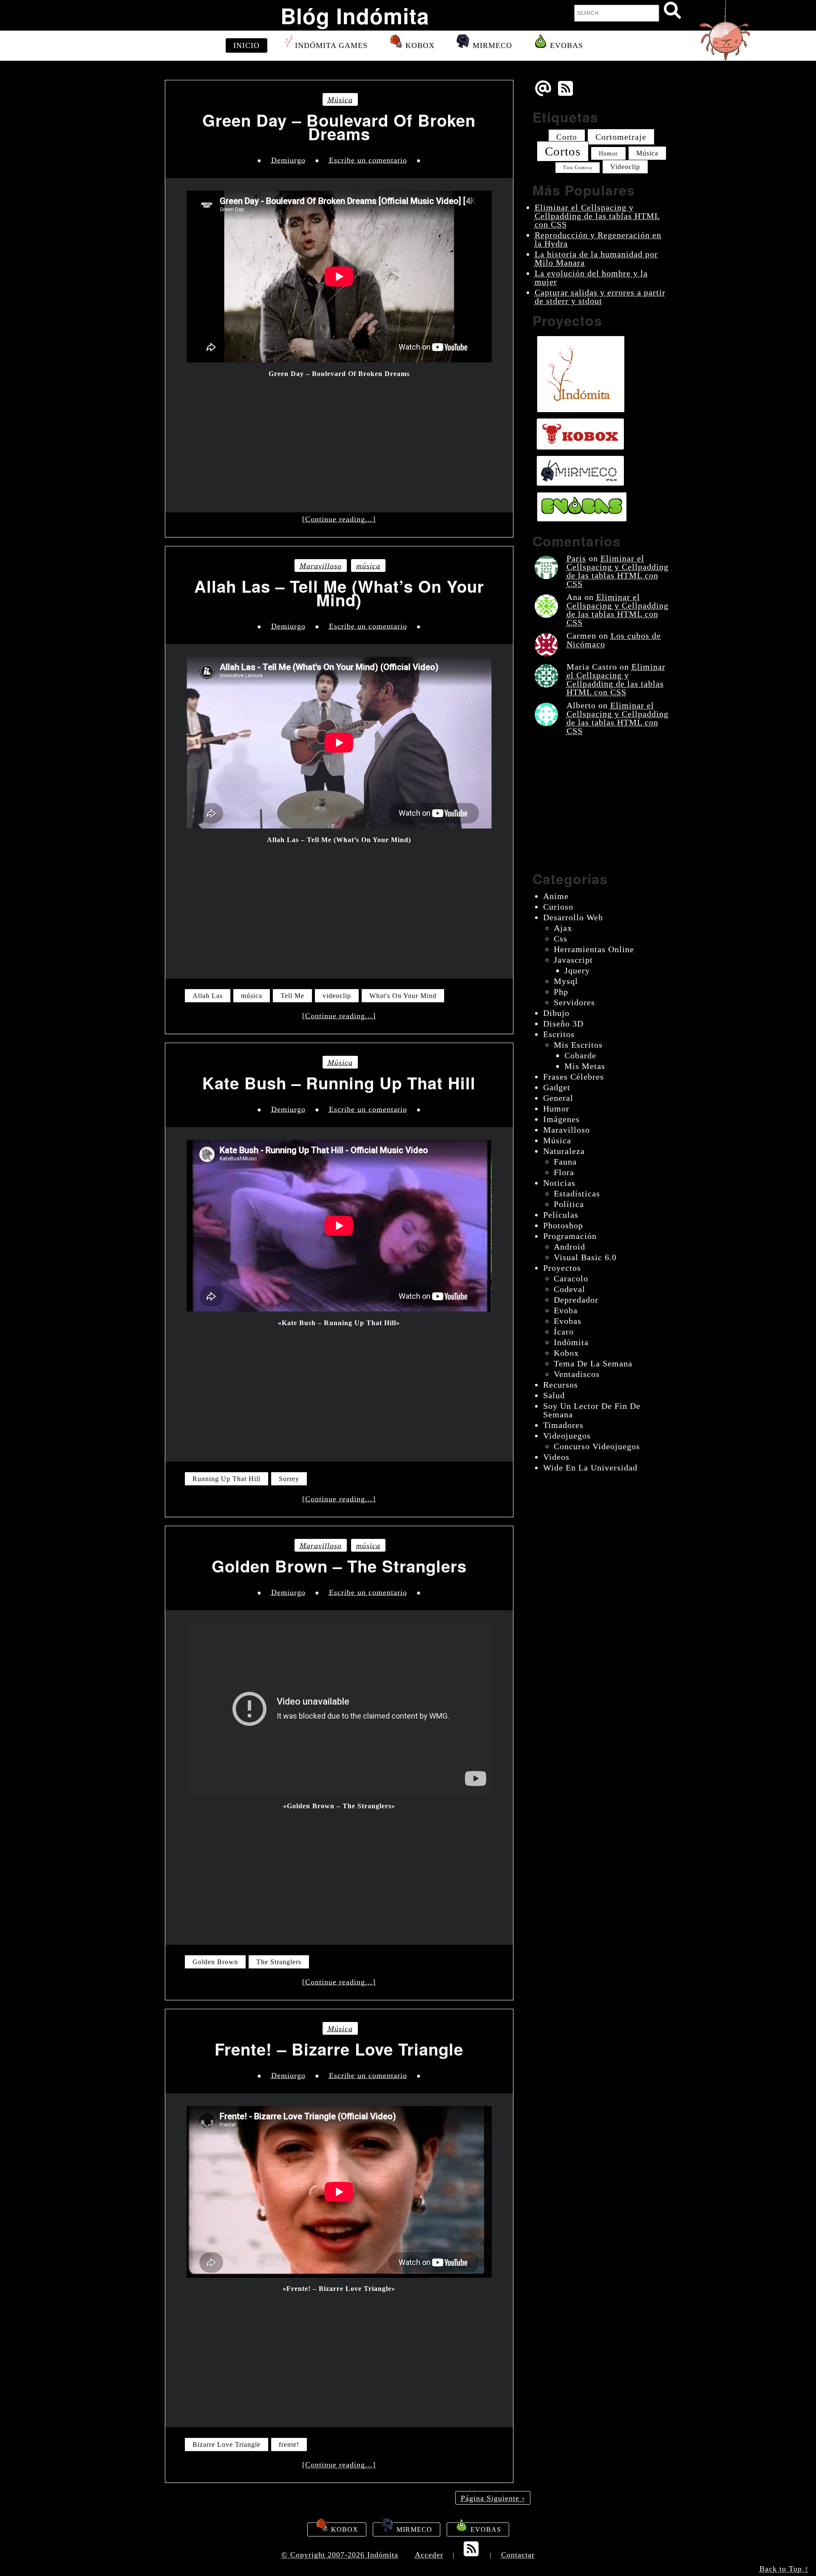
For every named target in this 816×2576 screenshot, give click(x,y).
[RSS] (567, 95)
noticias (559, 1183)
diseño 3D (563, 1024)
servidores (574, 1002)
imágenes (561, 1119)
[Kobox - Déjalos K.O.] (580, 434)
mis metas (585, 1066)
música (340, 100)
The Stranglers (279, 1962)
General (558, 1098)
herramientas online (594, 949)
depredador (576, 1300)
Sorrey (289, 1479)
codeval (569, 1289)
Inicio (246, 45)
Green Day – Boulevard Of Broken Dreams (339, 127)
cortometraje (621, 137)
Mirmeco (491, 45)
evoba (566, 1310)
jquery (577, 970)
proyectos (562, 1268)
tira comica (578, 168)
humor (608, 153)
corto (567, 137)
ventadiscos (577, 1374)
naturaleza (564, 1151)
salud (554, 1395)
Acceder (429, 2555)
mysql (566, 981)
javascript (573, 960)
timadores (563, 1425)
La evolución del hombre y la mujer (591, 277)
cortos (563, 151)
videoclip (337, 996)
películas (561, 1215)
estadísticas (577, 1193)
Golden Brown (215, 1962)
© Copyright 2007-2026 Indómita (340, 2555)
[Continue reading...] (339, 519)
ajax (563, 928)
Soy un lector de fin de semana (592, 1410)
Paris (576, 558)
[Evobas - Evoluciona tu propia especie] (582, 507)
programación (570, 1236)
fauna (565, 1162)
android (569, 1247)
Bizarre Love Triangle (227, 2445)
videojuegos (567, 1436)
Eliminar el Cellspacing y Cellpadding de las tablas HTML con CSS (597, 216)
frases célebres (574, 1077)
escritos (559, 1034)
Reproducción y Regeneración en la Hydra (598, 239)
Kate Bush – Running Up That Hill (339, 1083)
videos (556, 1457)
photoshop (563, 1225)
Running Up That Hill (227, 1479)
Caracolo (571, 1278)
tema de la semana (593, 1363)
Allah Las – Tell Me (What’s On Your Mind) (339, 593)
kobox (566, 1353)
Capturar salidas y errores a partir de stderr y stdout (600, 297)
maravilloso (321, 566)
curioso (558, 907)
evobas (568, 1321)
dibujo (556, 1013)
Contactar (518, 2555)
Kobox (419, 45)
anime (556, 896)
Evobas (565, 45)
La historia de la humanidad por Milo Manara (596, 258)
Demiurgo (288, 160)
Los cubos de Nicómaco (614, 640)
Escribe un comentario (368, 160)
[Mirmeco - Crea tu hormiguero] (580, 471)
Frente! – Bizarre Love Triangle (339, 2049)
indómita (571, 1342)
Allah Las (208, 996)
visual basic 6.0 (585, 1257)
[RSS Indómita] (472, 2554)
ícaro (564, 1332)
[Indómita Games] (581, 374)
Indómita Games (331, 45)
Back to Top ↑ (784, 2569)
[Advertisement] (339, 440)
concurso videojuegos (597, 1446)
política (569, 1204)
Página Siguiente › (493, 2498)
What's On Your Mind (403, 996)
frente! (289, 2445)
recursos (561, 1385)
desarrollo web (573, 917)
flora (564, 1172)
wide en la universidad (590, 1468)
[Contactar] (543, 95)
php (561, 992)
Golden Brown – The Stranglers (339, 1566)
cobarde (580, 1055)
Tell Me (292, 996)
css (561, 939)
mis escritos (578, 1045)
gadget (557, 1087)
